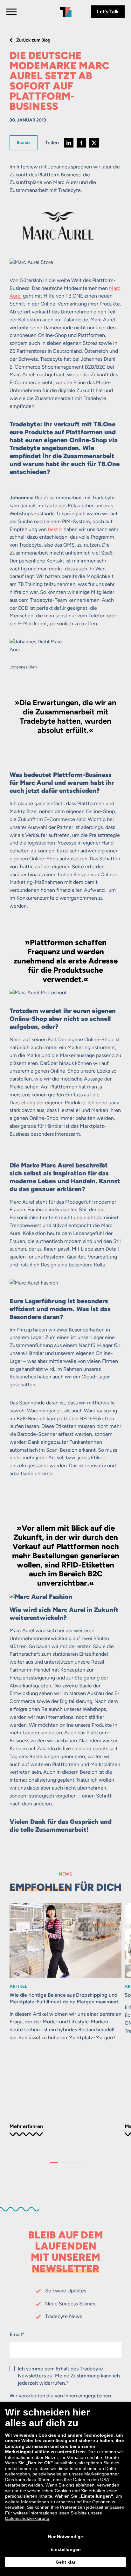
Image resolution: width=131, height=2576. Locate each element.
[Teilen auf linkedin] (69, 143)
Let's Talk (108, 12)
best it (55, 529)
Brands (23, 142)
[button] (54, 2163)
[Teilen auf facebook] (81, 143)
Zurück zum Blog (33, 40)
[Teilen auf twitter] (94, 143)
